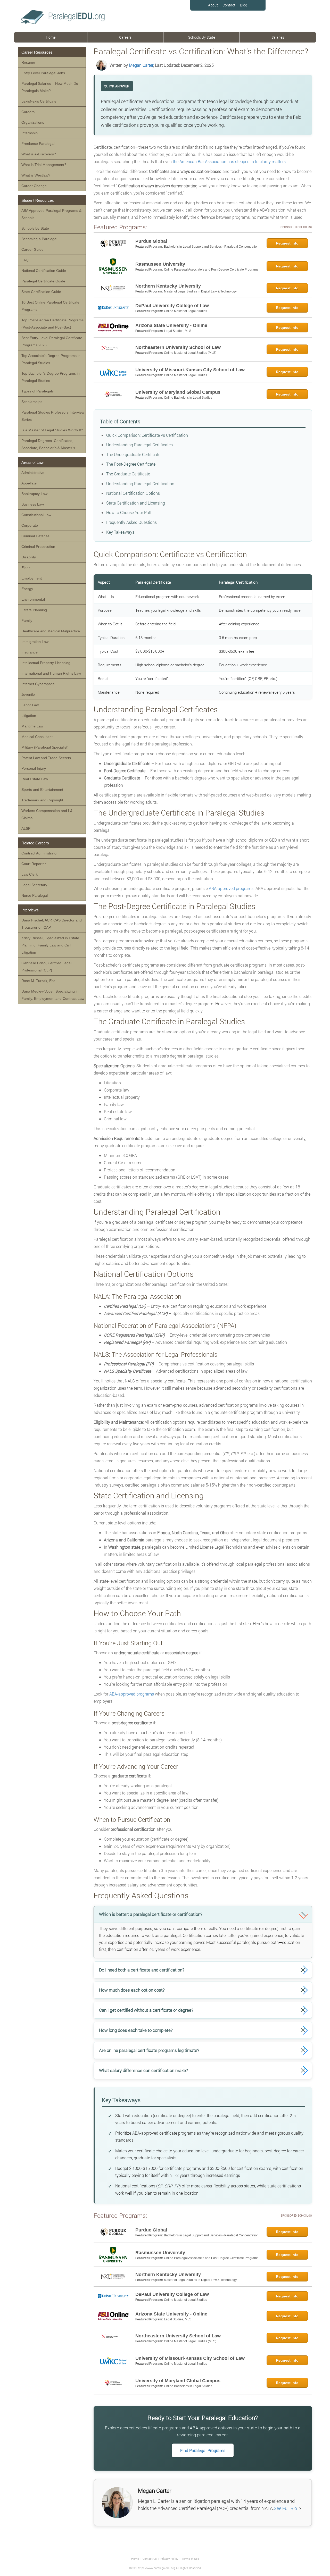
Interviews (30, 910)
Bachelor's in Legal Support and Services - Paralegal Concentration (211, 247)
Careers (125, 37)
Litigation (29, 716)
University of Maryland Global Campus (178, 392)
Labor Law (30, 705)
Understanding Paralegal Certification (140, 484)
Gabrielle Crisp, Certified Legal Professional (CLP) (46, 967)
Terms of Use (190, 2559)
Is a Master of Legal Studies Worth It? (52, 430)
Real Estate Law (35, 779)
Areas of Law (32, 462)
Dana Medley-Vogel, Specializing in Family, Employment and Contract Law (53, 995)
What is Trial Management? (44, 165)
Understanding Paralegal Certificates (139, 445)
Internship (30, 133)
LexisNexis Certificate (39, 101)
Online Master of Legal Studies (185, 311)
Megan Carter (141, 65)
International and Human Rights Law (51, 673)
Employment (32, 578)
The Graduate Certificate (128, 474)
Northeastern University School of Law (178, 347)
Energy (27, 589)
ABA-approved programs (231, 888)
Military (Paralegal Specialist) (45, 747)
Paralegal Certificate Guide (43, 281)
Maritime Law (32, 726)
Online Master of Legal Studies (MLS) (190, 353)
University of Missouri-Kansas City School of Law (190, 370)
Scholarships (32, 402)
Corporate (30, 525)
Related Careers (35, 843)
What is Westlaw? (36, 175)
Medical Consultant (37, 737)
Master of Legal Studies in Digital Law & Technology (200, 291)
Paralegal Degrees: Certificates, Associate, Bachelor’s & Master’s (48, 444)
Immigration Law (35, 642)
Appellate (29, 483)
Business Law (33, 504)
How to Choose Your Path (129, 512)
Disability (29, 557)
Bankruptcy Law (34, 494)
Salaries (278, 37)
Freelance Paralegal (38, 144)
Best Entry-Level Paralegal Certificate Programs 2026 (52, 341)
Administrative (33, 473)
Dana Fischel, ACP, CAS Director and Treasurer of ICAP (52, 924)
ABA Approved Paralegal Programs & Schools (51, 214)
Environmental (33, 599)
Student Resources (38, 200)
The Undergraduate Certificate (133, 454)
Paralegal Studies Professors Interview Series (53, 416)
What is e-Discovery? (39, 154)
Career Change (34, 186)
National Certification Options (133, 493)
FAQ (25, 260)
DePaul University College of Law (172, 306)
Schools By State (202, 37)
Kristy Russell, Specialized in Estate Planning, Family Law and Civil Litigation (50, 945)
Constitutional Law (36, 515)
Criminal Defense (35, 536)
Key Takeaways (120, 532)
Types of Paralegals (38, 391)
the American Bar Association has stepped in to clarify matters (229, 161)
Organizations (33, 122)
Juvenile (28, 694)
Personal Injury (34, 768)
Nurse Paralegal (35, 895)
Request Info (287, 243)
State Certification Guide (41, 292)
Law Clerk (30, 874)
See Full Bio (285, 2508)
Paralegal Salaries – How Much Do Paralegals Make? (50, 87)
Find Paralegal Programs (203, 2450)
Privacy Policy (169, 2559)
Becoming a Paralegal (39, 239)
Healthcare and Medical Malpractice (51, 631)
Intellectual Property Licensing (46, 663)
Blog (244, 5)
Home (51, 37)
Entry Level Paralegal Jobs (43, 73)
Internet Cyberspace (38, 684)
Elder (26, 568)
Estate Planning (34, 610)
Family (27, 620)
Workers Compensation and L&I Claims (47, 814)
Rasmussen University (160, 264)
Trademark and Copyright (42, 800)
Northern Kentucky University (168, 286)
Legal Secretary (34, 885)
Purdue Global (151, 241)
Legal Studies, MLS (178, 331)
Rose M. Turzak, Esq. (39, 981)
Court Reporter (34, 864)
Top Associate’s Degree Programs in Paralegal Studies (51, 359)
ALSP (26, 828)
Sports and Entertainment (42, 790)
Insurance (30, 652)
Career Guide (32, 249)
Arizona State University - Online (171, 325)
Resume (28, 62)
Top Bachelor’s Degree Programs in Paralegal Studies (51, 377)
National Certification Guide (44, 271)
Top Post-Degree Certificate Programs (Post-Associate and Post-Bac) (52, 324)
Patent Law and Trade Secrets (46, 758)
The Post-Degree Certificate (131, 464)
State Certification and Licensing (136, 503)
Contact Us (150, 2559)
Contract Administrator (40, 853)
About (213, 5)
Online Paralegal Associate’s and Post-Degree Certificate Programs (211, 270)
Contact (229, 5)
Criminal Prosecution (38, 547)
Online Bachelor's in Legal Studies (188, 398)
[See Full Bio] (300, 2508)
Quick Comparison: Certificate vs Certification (147, 435)
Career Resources (37, 52)
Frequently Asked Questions (131, 522)
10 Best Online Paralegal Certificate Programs (50, 306)
